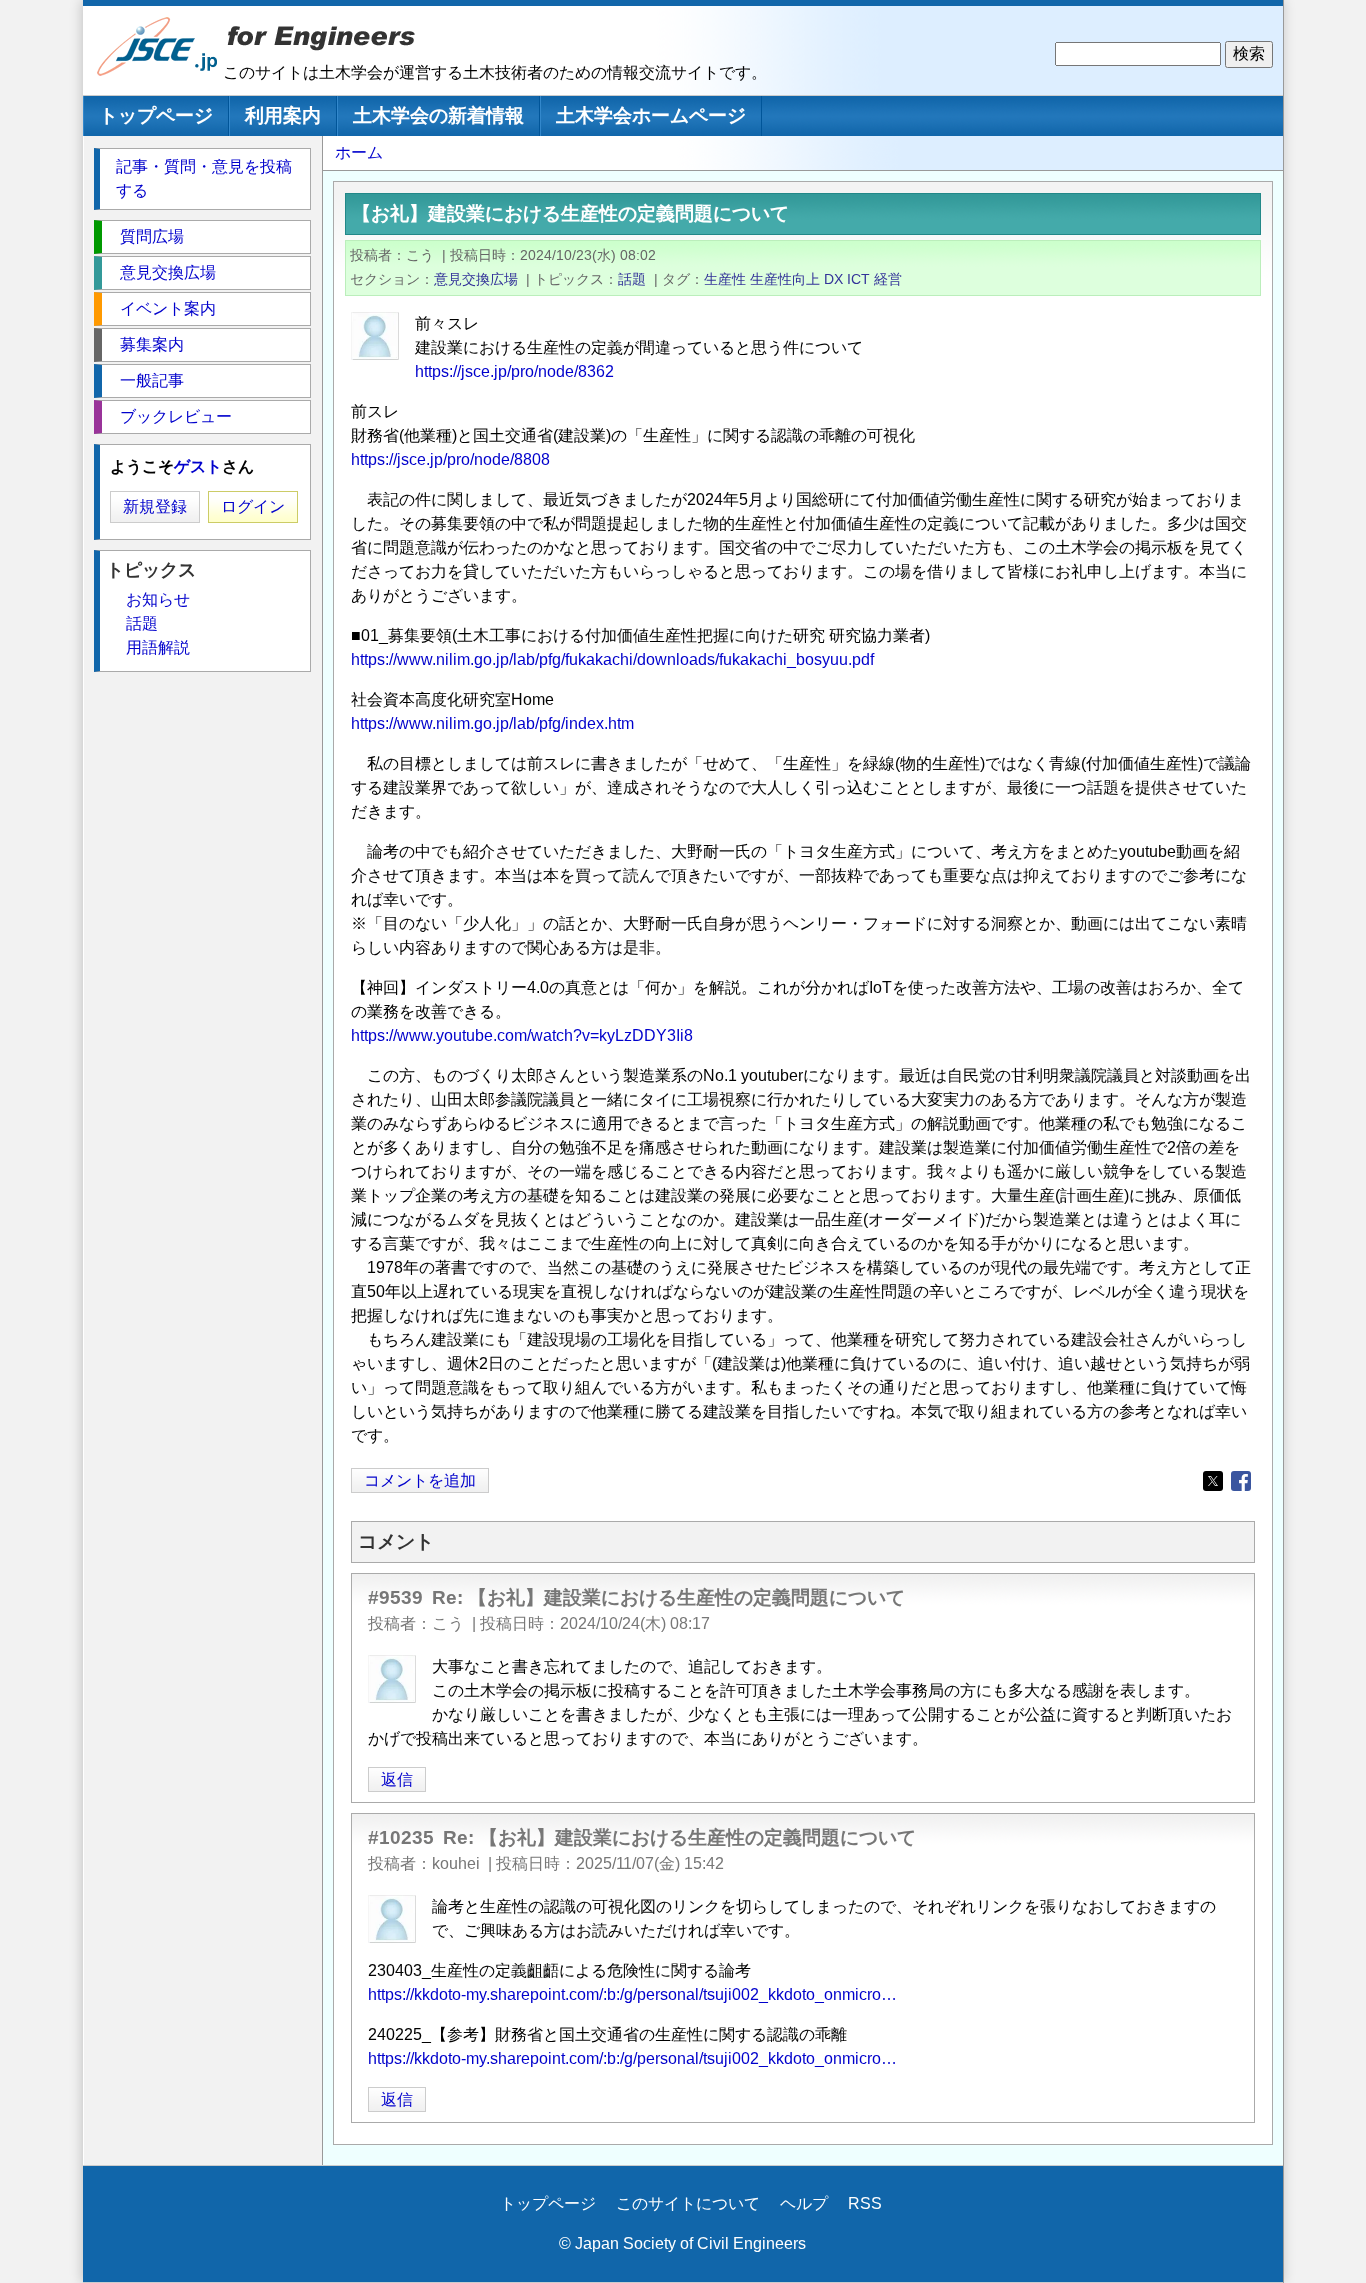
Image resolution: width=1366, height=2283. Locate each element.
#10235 (401, 1837)
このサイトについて (688, 2203)
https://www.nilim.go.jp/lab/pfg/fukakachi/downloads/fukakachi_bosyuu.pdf (612, 659)
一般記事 (152, 380)
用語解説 (158, 647)
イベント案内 (168, 308)
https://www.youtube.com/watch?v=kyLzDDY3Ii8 (522, 1035)
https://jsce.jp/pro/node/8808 (450, 459)
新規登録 (155, 506)
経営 (888, 279)
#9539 (395, 1597)
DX (833, 279)
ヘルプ (804, 2203)
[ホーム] (158, 71)
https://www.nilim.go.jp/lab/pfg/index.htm (492, 723)
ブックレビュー (176, 416)
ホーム (359, 152)
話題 (632, 279)
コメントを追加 (420, 1480)
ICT (858, 279)
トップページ (156, 115)
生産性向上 (785, 279)
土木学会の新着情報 (438, 115)
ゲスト (198, 466)
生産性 (725, 279)
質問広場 (152, 236)
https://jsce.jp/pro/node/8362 (514, 371)
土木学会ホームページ (651, 115)
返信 (397, 1779)
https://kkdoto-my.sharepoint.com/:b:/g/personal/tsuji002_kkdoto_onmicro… (632, 1994)
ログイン (253, 506)
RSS (865, 2203)
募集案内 (152, 344)
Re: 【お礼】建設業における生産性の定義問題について (668, 1597)
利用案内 (283, 115)
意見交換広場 (476, 279)
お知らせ (158, 599)
